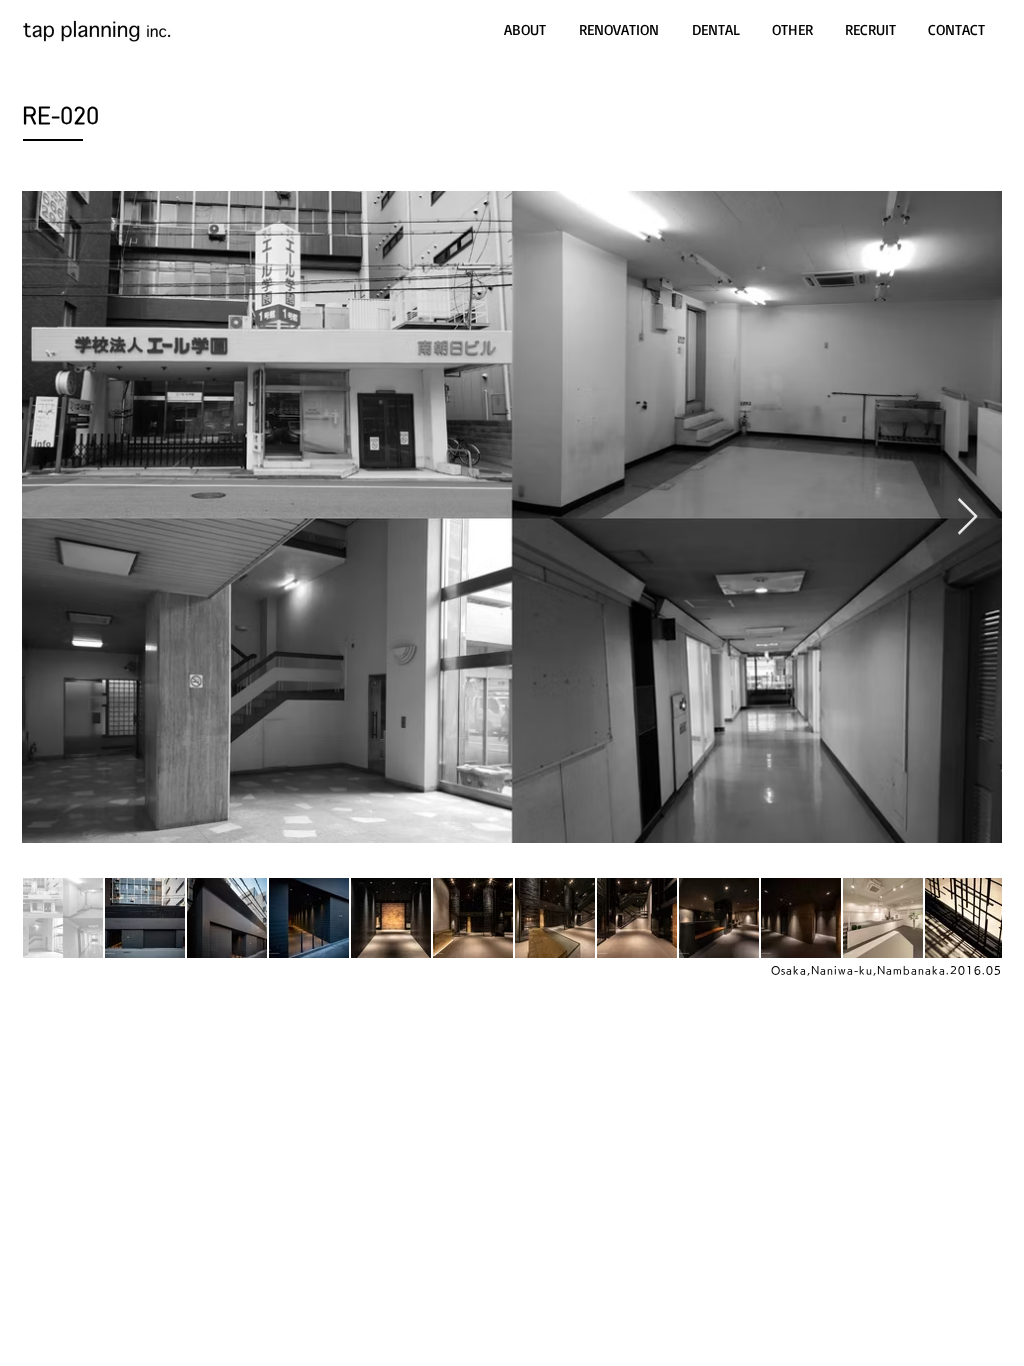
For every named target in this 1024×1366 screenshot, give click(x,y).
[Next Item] (967, 517)
